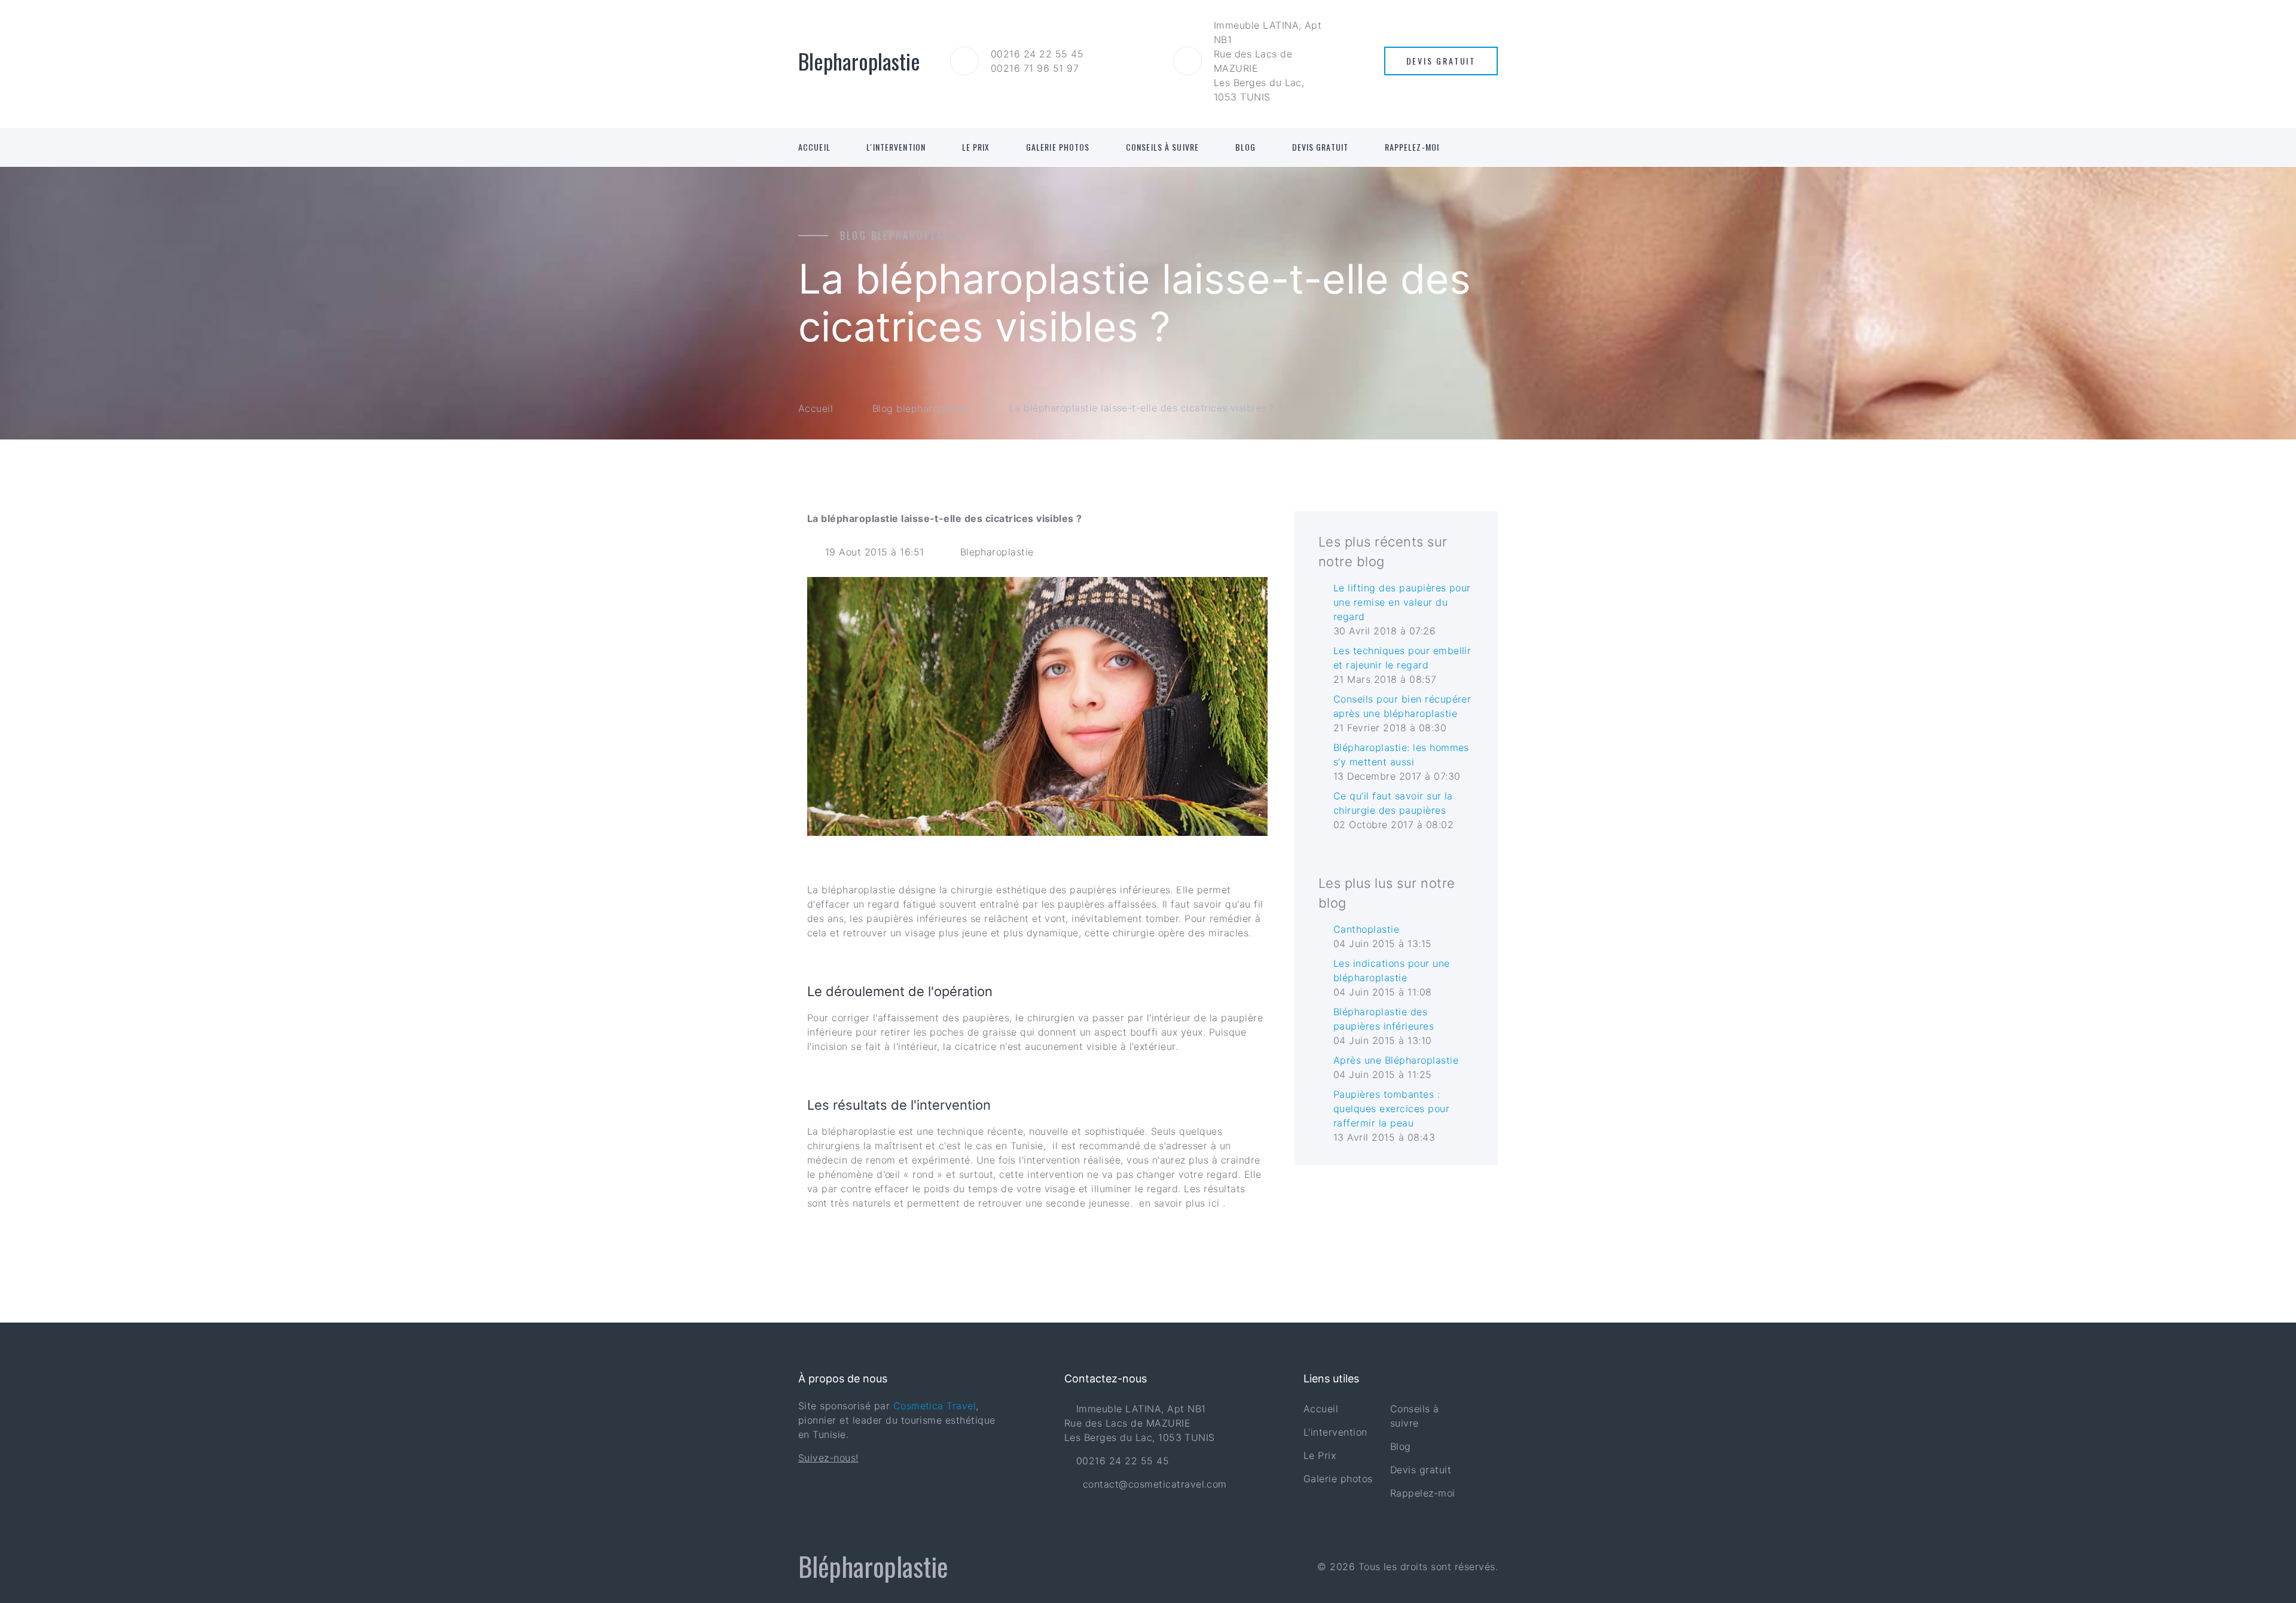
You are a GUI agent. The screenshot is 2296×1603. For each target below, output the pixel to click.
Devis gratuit (1320, 147)
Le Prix (976, 147)
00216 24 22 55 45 (1037, 54)
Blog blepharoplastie (921, 408)
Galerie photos (1058, 147)
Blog (1245, 147)
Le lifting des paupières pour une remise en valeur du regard (1402, 602)
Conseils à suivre (1162, 147)
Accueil (814, 147)
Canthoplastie (1366, 929)
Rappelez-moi (1412, 147)
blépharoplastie (858, 890)
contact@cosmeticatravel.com (1155, 1484)
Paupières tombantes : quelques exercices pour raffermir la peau (1391, 1109)
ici (1216, 1203)
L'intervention (896, 147)
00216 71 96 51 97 (1035, 68)
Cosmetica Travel (935, 1406)
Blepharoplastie (997, 552)
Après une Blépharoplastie (1396, 1060)
